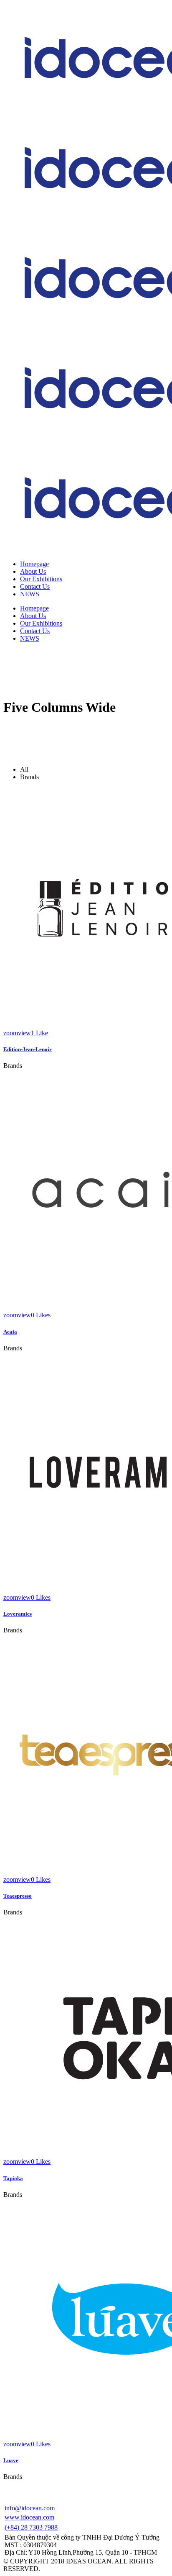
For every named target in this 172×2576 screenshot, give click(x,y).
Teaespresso (18, 1896)
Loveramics (18, 1614)
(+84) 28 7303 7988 (31, 2527)
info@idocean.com (30, 2508)
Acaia (10, 1332)
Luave (11, 2460)
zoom (11, 1033)
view (24, 1033)
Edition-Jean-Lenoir (28, 1049)
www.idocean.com (29, 2517)
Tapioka (13, 2178)
